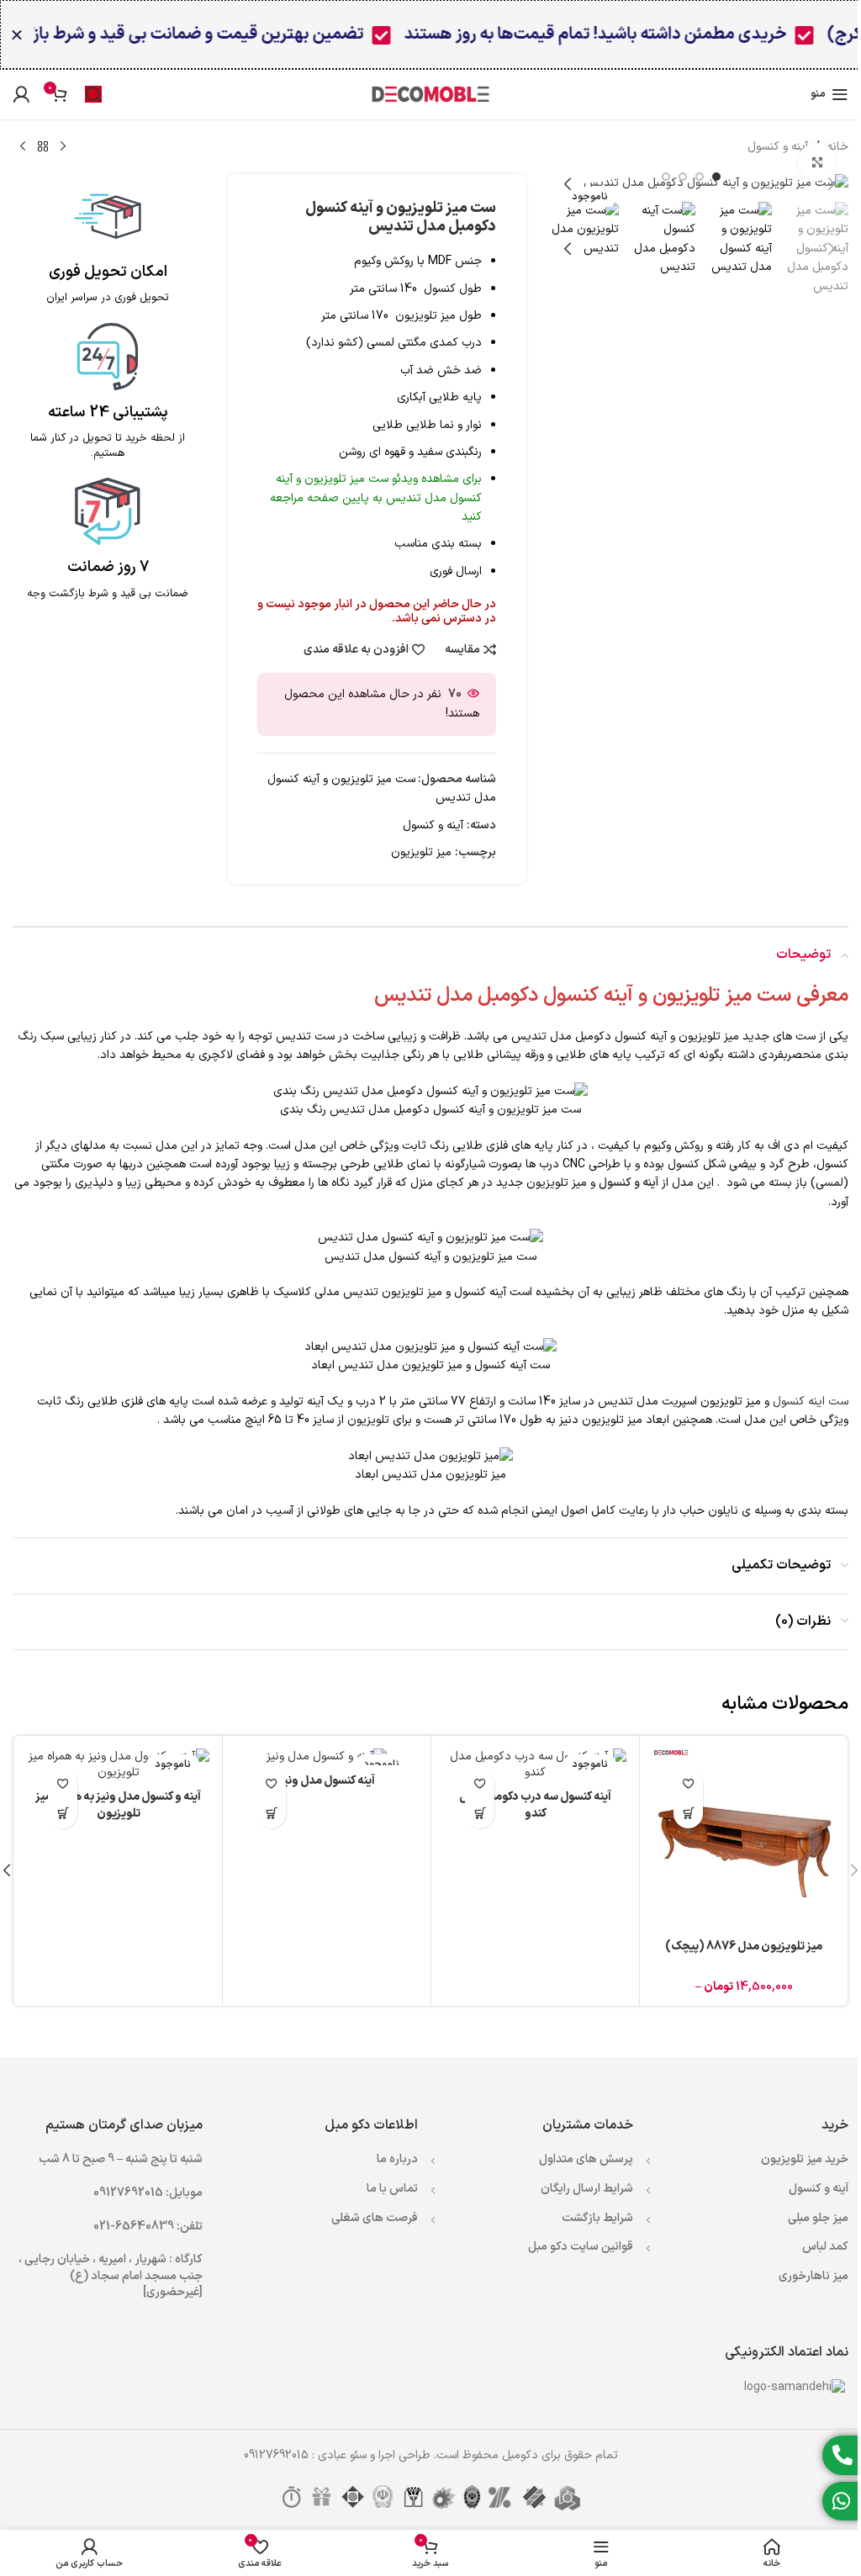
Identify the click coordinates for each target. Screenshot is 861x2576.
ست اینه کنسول (811, 1402)
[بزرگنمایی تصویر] (817, 162)
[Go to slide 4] (666, 177)
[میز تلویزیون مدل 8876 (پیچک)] (744, 1840)
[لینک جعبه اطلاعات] (108, 244)
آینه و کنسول (778, 147)
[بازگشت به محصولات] (43, 147)
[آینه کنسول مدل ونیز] (327, 1757)
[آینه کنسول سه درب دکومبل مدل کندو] (535, 1765)
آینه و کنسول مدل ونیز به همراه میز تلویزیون (118, 1805)
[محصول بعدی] (23, 147)
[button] (832, 184)
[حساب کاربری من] (21, 94)
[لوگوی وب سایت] (430, 94)
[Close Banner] (17, 34)
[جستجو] (93, 94)
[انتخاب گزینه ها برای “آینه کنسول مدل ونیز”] (271, 1814)
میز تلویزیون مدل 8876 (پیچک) (744, 1947)
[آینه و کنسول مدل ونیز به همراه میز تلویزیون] (118, 1765)
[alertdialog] (430, 34)
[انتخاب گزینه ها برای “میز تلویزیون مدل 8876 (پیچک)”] (688, 1814)
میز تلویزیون (421, 852)
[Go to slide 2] (700, 177)
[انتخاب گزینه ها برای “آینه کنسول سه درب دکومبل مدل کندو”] (480, 1814)
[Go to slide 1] (716, 177)
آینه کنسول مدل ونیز (327, 1781)
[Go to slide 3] (683, 177)
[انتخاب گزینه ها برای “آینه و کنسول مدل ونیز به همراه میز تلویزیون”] (63, 1814)
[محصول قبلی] (63, 147)
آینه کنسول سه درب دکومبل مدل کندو (535, 1805)
